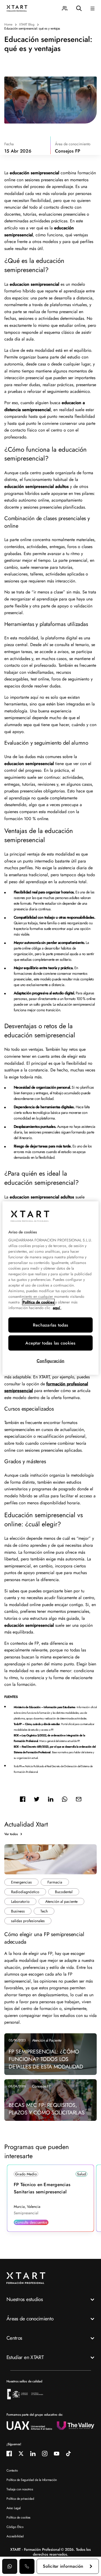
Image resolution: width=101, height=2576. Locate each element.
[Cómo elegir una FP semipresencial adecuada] (50, 1859)
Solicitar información (63, 2566)
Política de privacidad (20, 2499)
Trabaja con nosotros (20, 2489)
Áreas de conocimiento (30, 2319)
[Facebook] (23, 1799)
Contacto (12, 2470)
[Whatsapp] (65, 1799)
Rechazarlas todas (50, 1325)
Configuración (50, 1361)
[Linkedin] (51, 1799)
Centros (14, 2338)
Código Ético (15, 2527)
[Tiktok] (68, 2454)
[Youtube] (57, 2454)
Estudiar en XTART (25, 2357)
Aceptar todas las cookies (50, 1343)
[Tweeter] (37, 1799)
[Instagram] (45, 2454)
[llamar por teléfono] (27, 2566)
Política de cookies (18, 2517)
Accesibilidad (15, 2536)
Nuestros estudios (25, 2299)
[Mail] (79, 1799)
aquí (57, 1308)
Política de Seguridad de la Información (32, 2480)
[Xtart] (17, 8)
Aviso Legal (14, 2508)
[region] (50, 1288)
